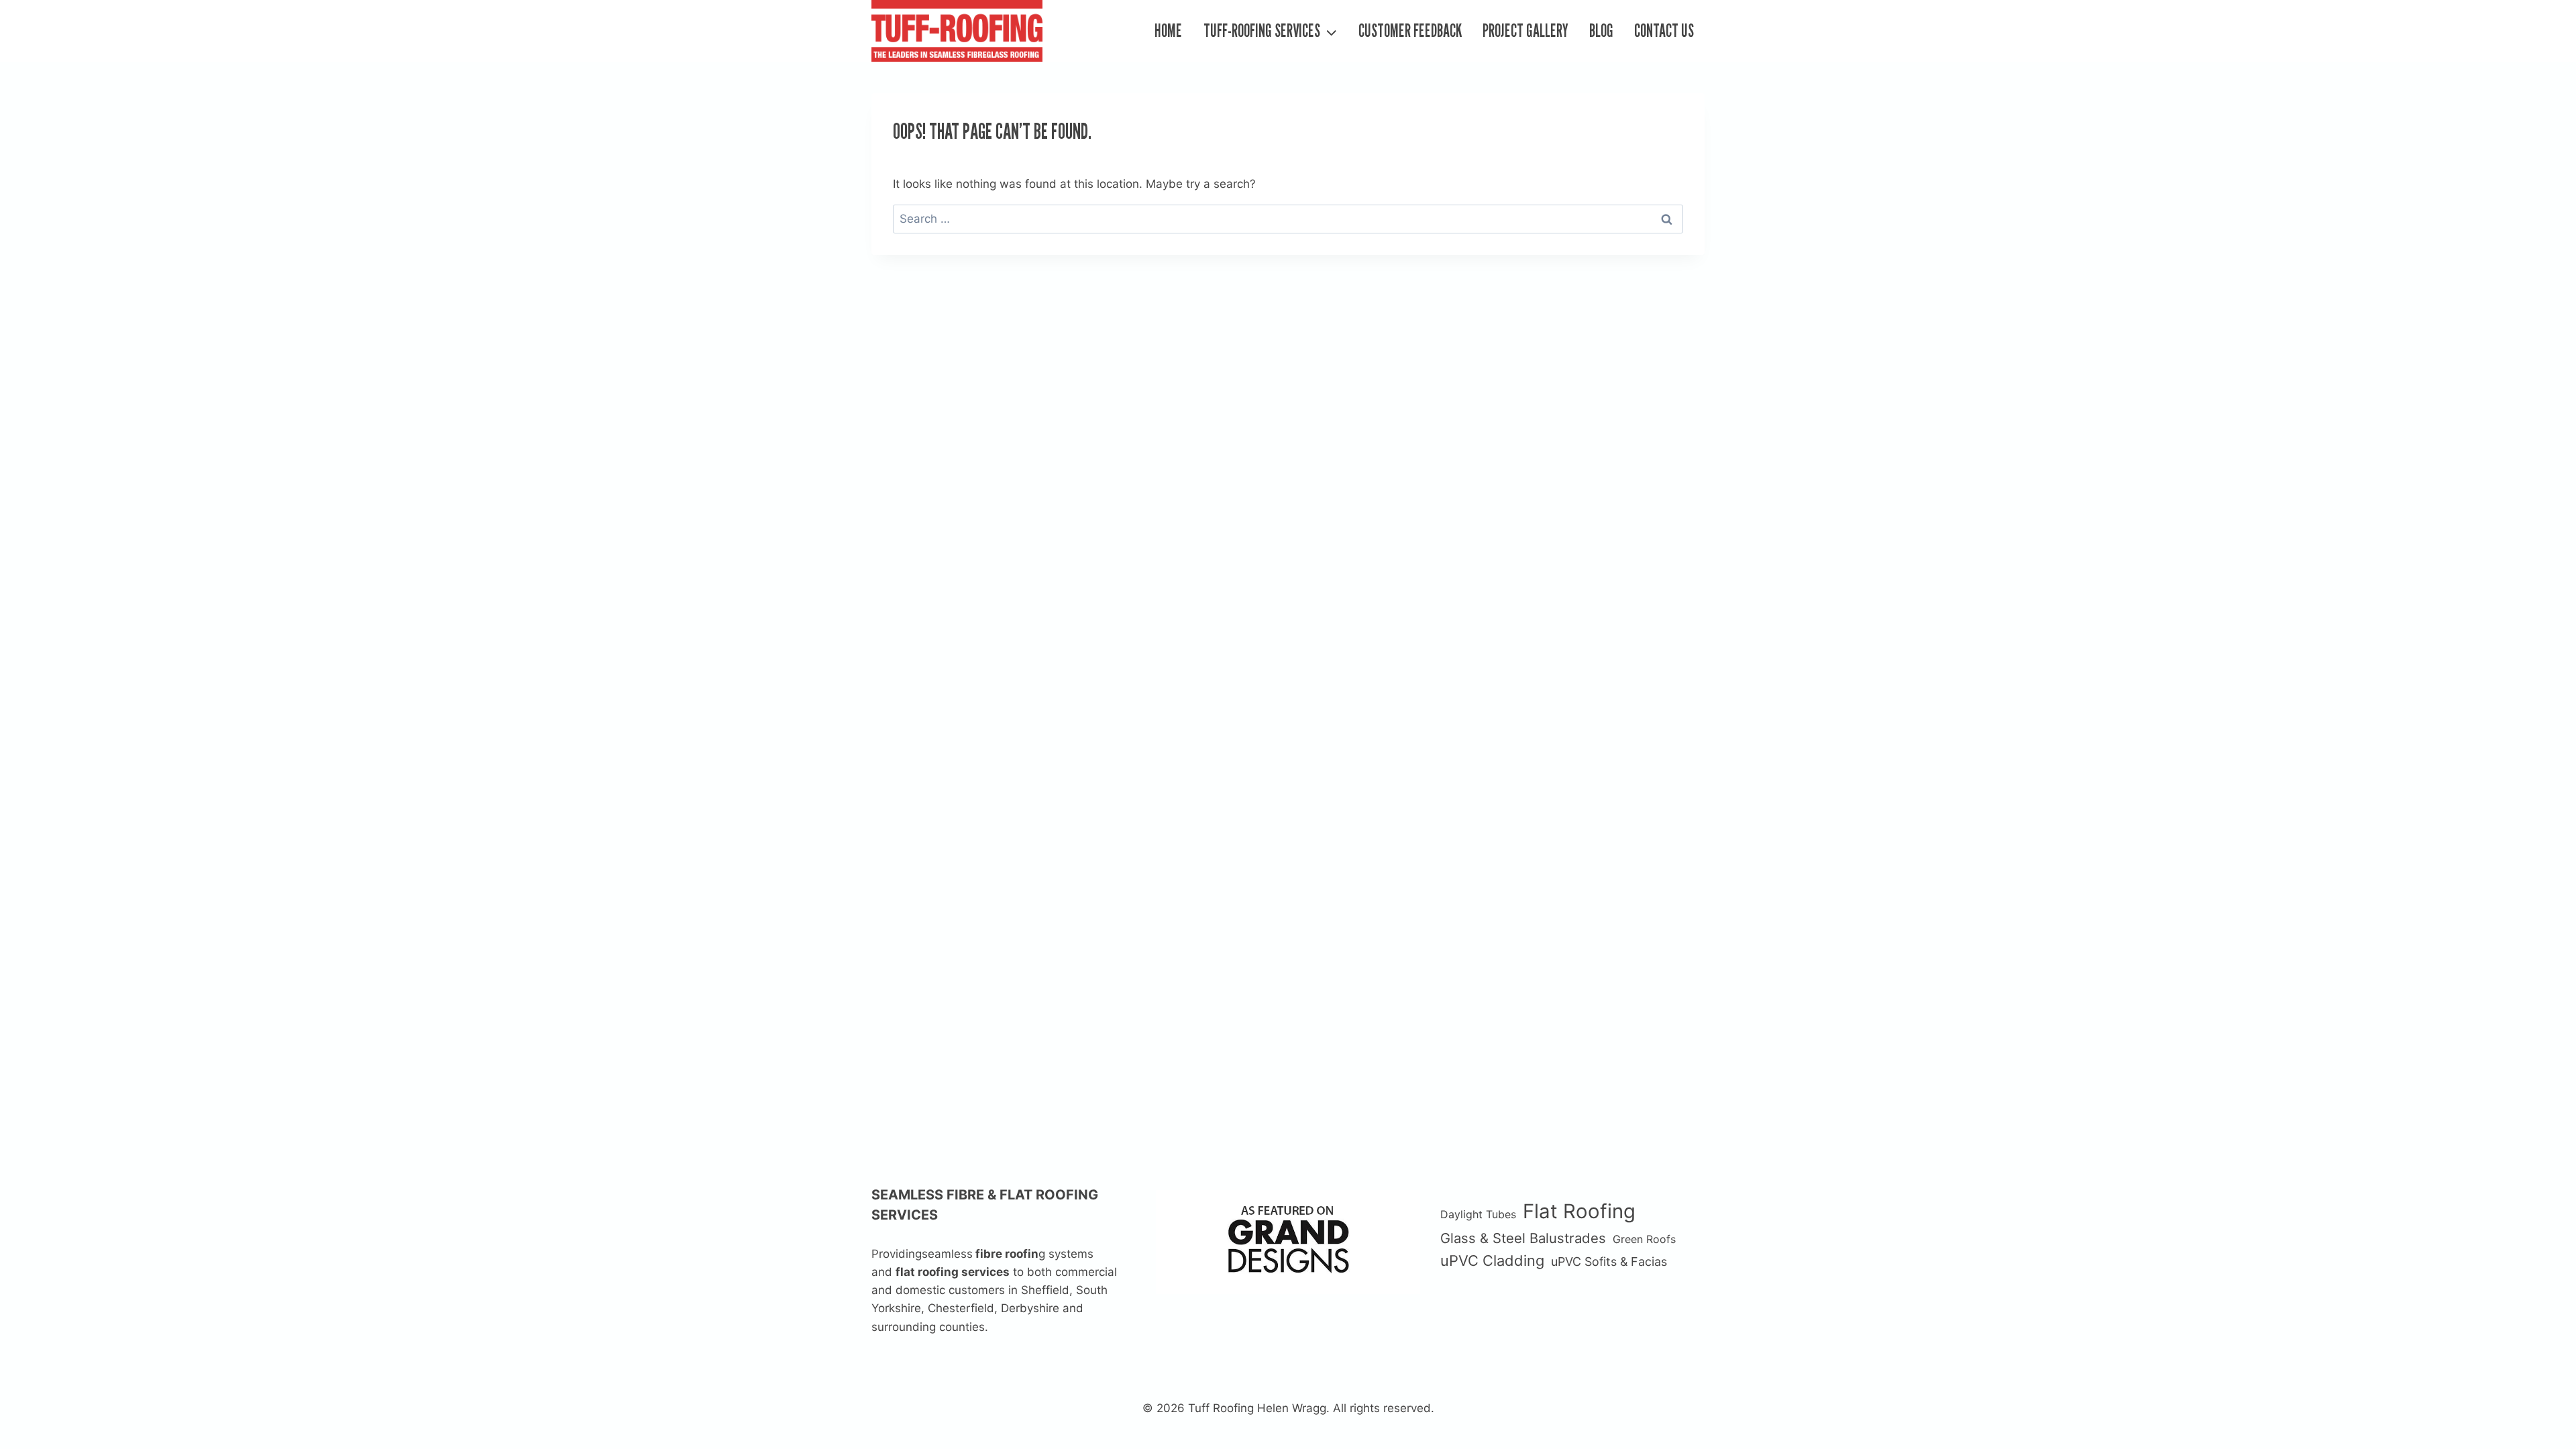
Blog (1601, 31)
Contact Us (1664, 31)
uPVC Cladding (1492, 1260)
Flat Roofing (1579, 1211)
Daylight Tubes (1478, 1214)
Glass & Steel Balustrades (1523, 1238)
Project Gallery (1525, 31)
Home (1168, 31)
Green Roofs (1644, 1239)
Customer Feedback (1410, 31)
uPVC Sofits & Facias (1609, 1262)
